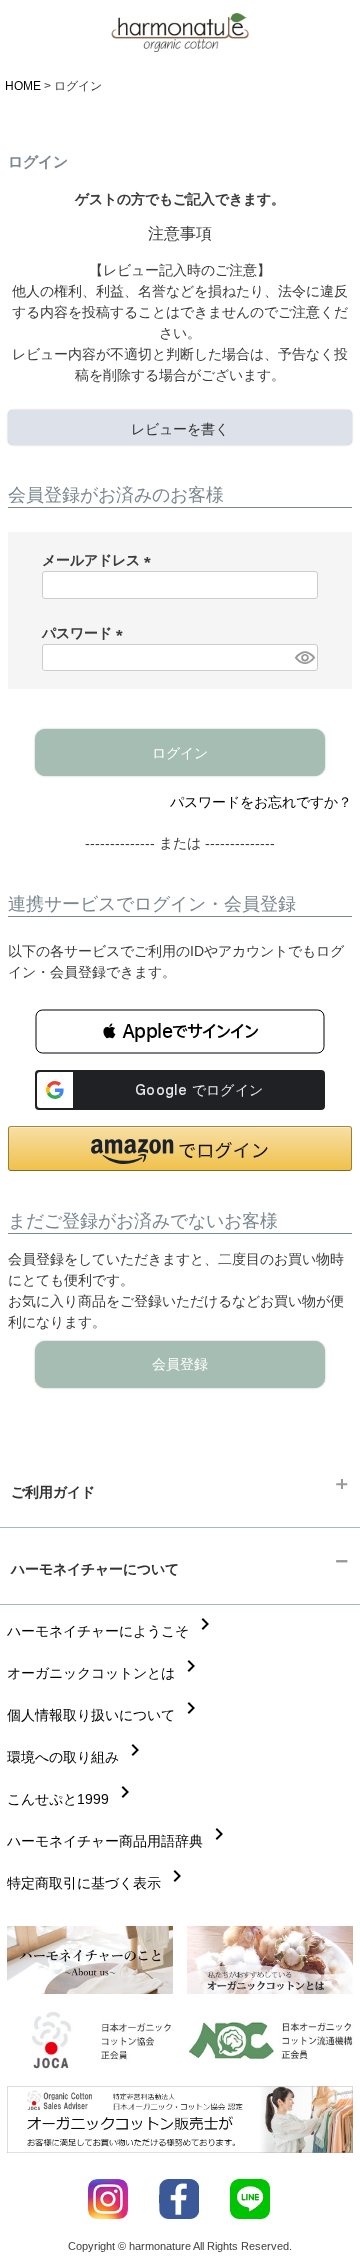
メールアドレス (100, 560)
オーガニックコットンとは (105, 1673)
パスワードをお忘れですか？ (261, 802)
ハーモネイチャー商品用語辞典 (119, 1841)
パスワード (86, 633)
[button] (180, 1031)
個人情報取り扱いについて (105, 1715)
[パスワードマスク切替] (303, 658)
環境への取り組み (77, 1757)
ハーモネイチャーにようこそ (112, 1631)
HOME (23, 86)
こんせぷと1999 (72, 1799)
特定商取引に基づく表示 (98, 1883)
